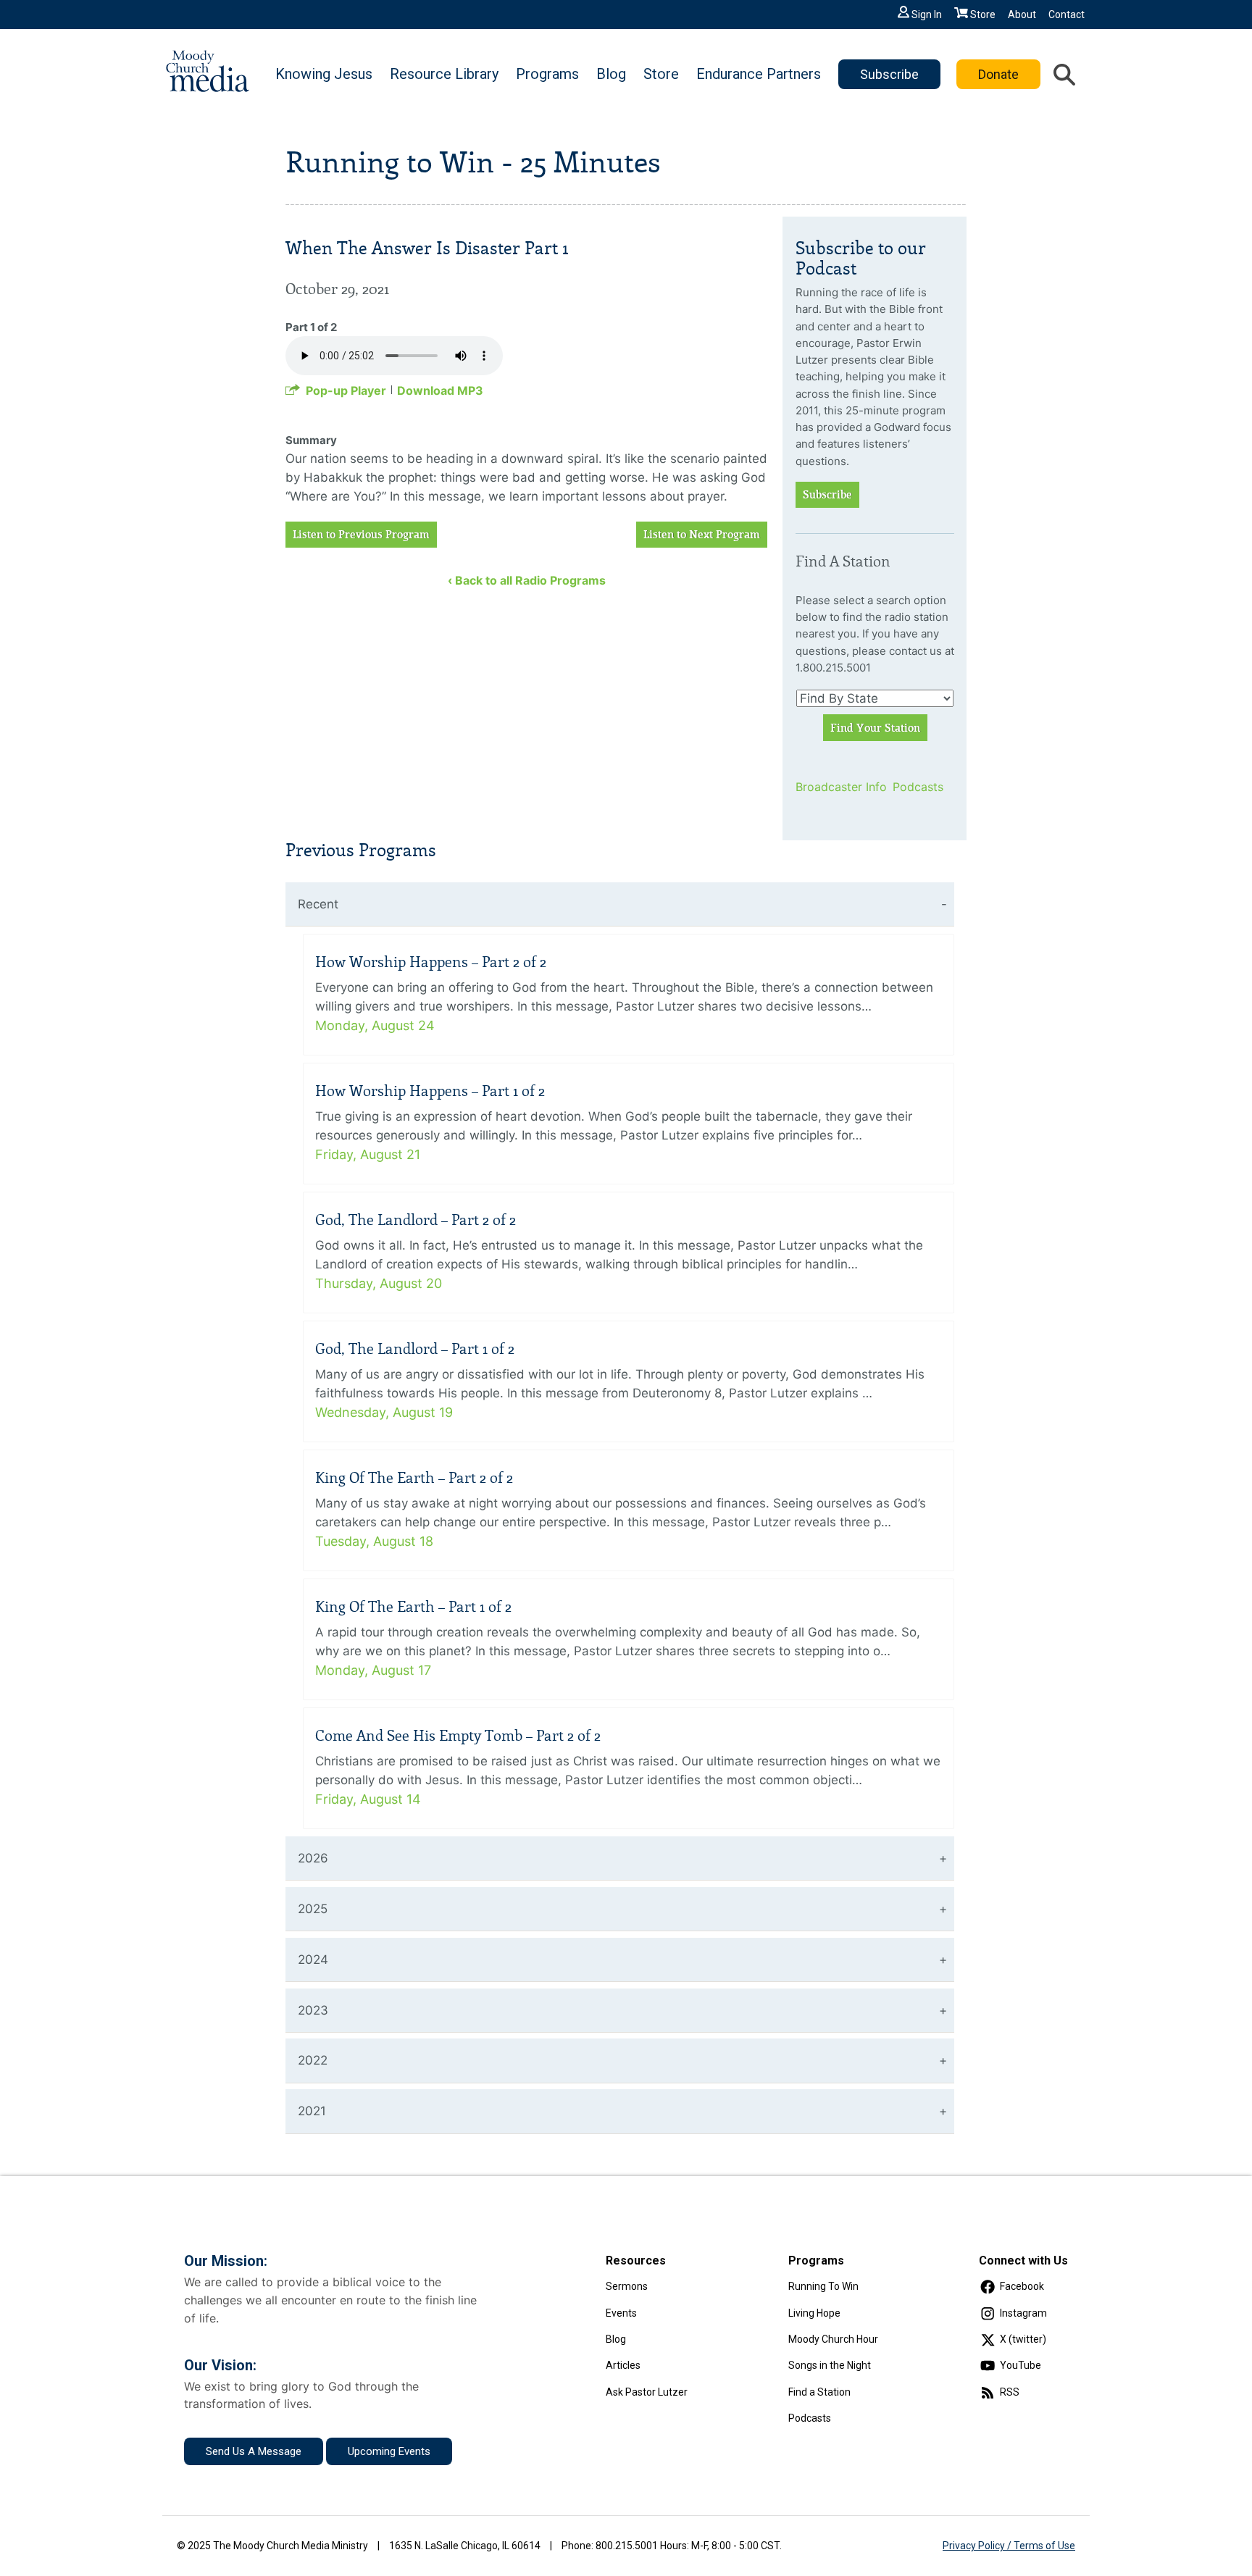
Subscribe (889, 74)
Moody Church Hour (833, 2339)
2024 (313, 1960)
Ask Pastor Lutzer (647, 2392)
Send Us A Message (254, 2451)
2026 (313, 1858)
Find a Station (819, 2392)
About (1022, 14)
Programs (547, 74)
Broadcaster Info (835, 787)
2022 (313, 2060)
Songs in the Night (830, 2365)
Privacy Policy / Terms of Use (1009, 2546)
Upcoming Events (389, 2451)
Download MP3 (440, 390)
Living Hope (814, 2313)
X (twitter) (1023, 2339)
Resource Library (444, 74)
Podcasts (918, 787)
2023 (313, 2010)
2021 (312, 2111)
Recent (318, 904)
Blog (611, 74)
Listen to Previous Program (361, 535)
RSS (1010, 2392)
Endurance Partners (759, 74)
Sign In (927, 14)
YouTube (1021, 2365)
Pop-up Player (346, 390)
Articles (623, 2365)
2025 (313, 1909)
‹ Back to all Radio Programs (527, 580)
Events (621, 2313)
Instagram (1023, 2313)
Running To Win (823, 2286)
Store (983, 14)
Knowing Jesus (324, 74)
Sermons (627, 2286)
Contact (1067, 14)
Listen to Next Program (702, 535)
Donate (998, 74)
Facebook (1022, 2286)
